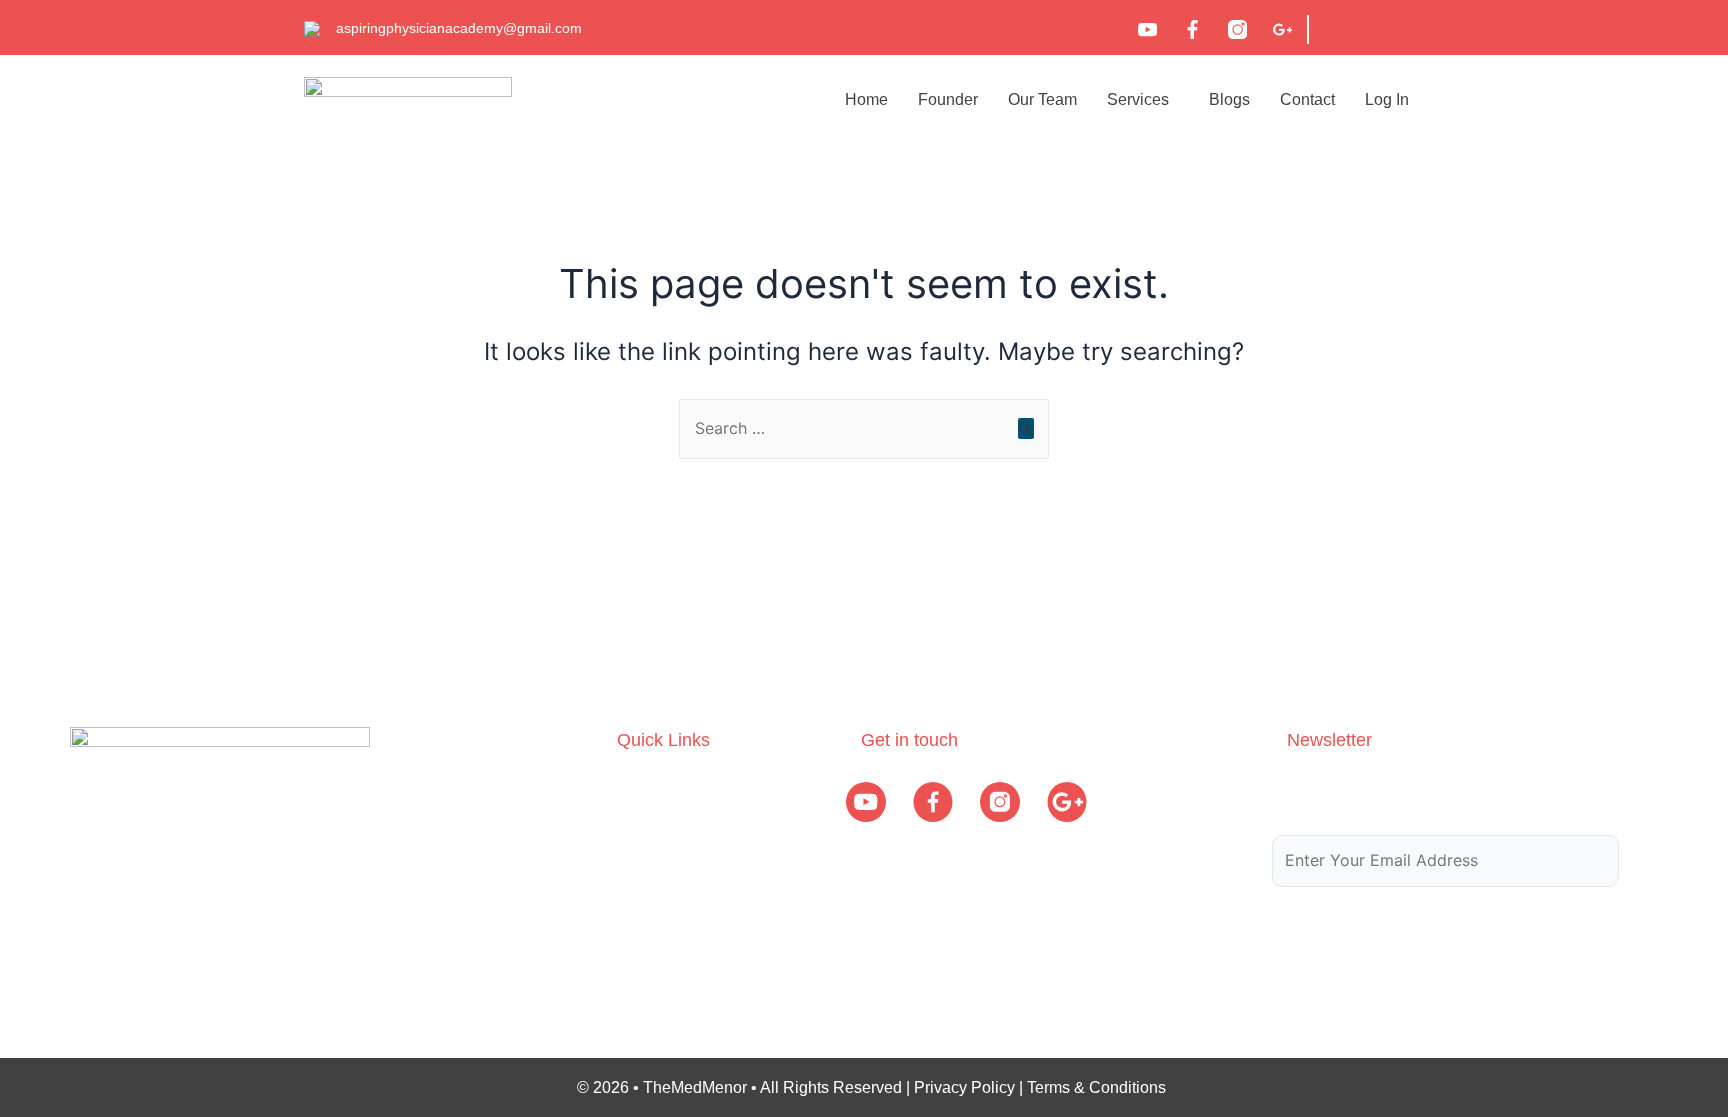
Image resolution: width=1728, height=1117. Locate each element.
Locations (651, 908)
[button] (1143, 99)
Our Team (1042, 99)
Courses (647, 830)
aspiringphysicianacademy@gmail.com (459, 28)
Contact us (655, 947)
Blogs (1229, 99)
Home (866, 99)
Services (1138, 99)
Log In (1387, 99)
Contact (1307, 99)
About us (648, 791)
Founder (948, 99)
